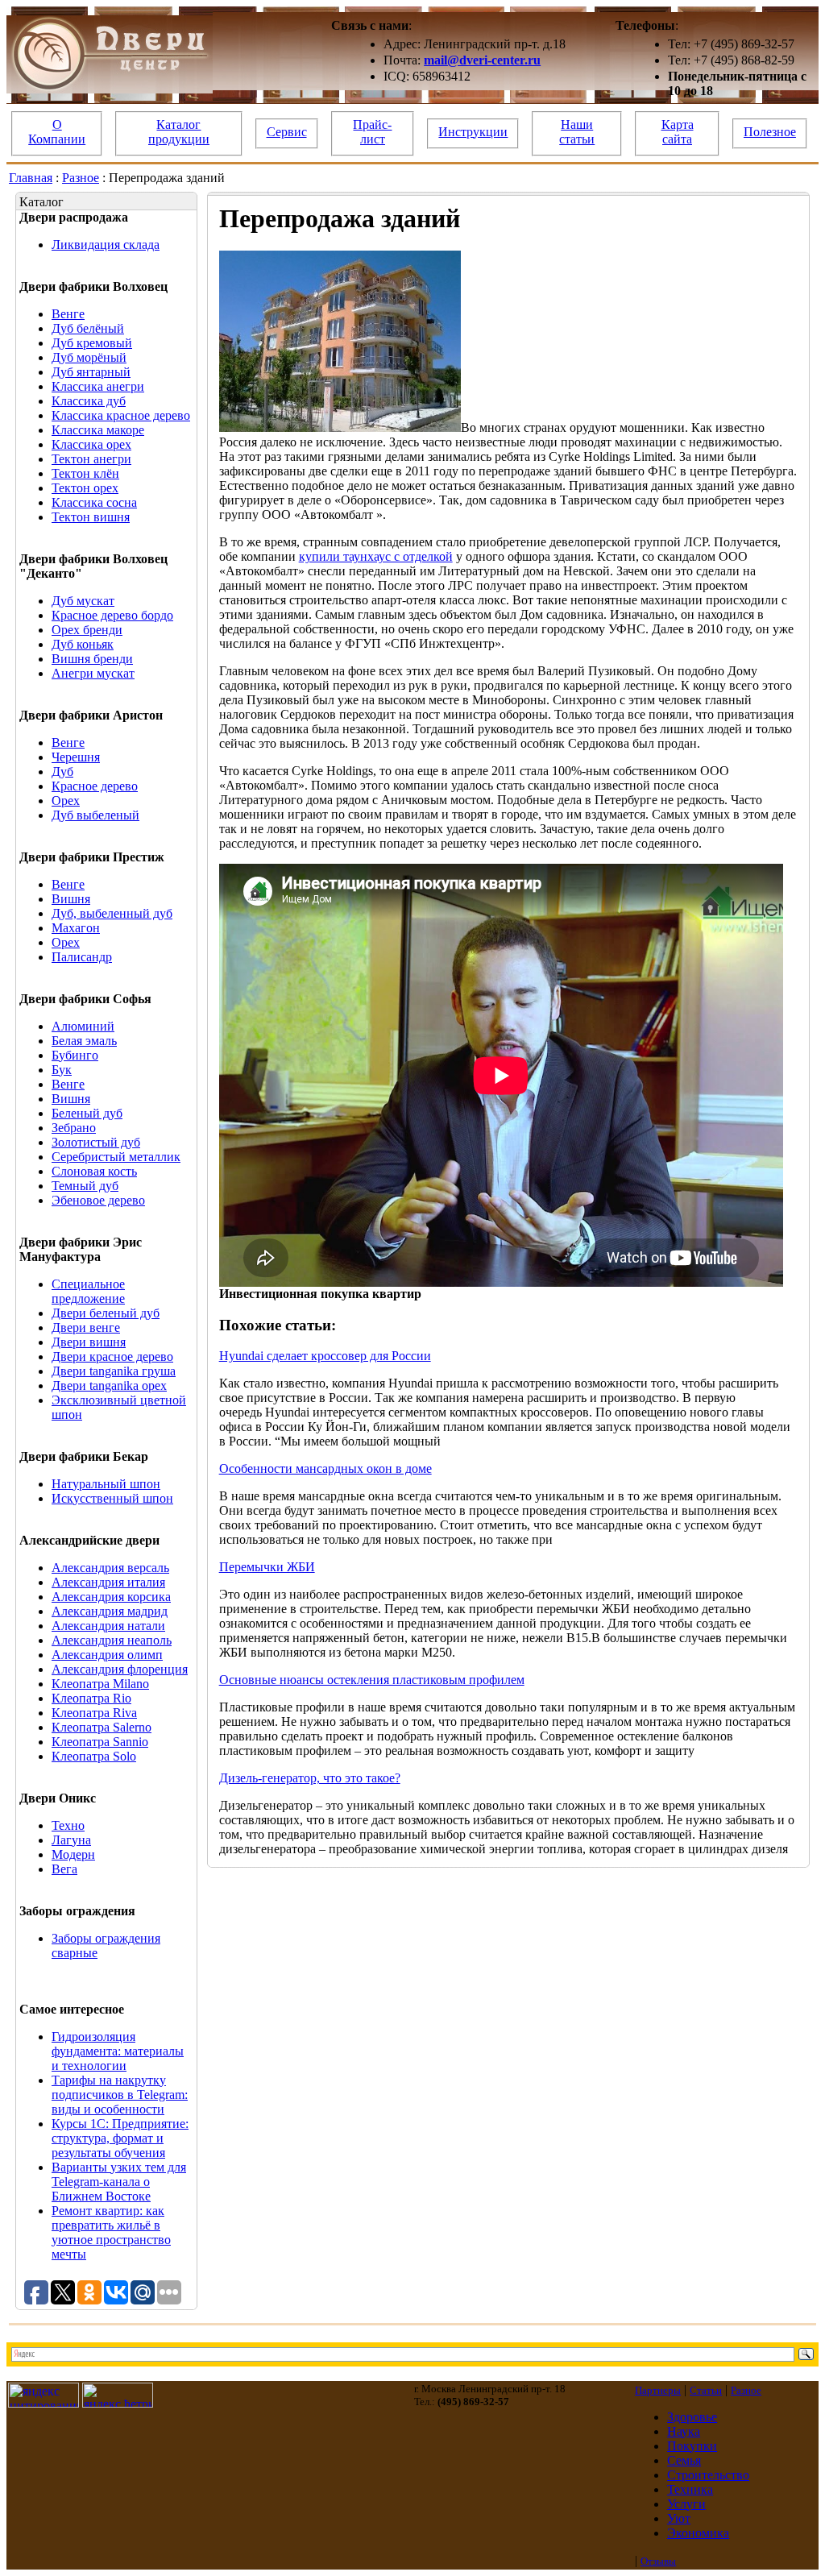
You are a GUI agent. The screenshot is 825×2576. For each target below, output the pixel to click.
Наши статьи (577, 132)
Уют (679, 2518)
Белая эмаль (84, 1041)
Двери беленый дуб (106, 1313)
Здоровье (692, 2417)
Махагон (76, 928)
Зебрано (74, 1128)
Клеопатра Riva (94, 1713)
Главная (31, 178)
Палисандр (82, 957)
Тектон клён (85, 473)
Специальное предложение (88, 1291)
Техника (690, 2489)
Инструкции (473, 132)
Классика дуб (89, 401)
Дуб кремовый (92, 343)
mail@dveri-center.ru (482, 60)
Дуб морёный (89, 357)
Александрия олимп (107, 1655)
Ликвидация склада (106, 245)
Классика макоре (98, 430)
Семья (684, 2460)
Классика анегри (98, 386)
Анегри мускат (93, 673)
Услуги (686, 2504)
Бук (62, 1070)
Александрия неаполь (112, 1640)
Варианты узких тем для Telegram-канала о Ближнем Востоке (119, 2182)
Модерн (73, 1854)
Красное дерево (95, 786)
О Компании (57, 132)
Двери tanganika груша (114, 1371)
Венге (68, 314)
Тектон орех (85, 488)
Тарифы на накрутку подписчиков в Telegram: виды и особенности (120, 2095)
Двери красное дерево (112, 1356)
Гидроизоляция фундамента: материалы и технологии (118, 2051)
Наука (684, 2431)
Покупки (692, 2446)
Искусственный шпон (112, 1498)
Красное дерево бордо (112, 615)
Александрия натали (108, 1626)
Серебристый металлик (116, 1157)
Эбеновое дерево (98, 1200)
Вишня (71, 899)
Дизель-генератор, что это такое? (310, 1778)
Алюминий (83, 1026)
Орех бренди (87, 630)
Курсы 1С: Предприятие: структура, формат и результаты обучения (120, 2138)
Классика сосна (94, 502)
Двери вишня (89, 1342)
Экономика (698, 2533)
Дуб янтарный (91, 372)
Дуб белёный (88, 328)
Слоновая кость (94, 1171)
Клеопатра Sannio (100, 1742)
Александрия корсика (111, 1597)
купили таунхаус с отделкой (376, 556)
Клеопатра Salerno (102, 1727)
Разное (81, 178)
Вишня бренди (92, 659)
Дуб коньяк (83, 644)
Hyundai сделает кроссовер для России (325, 1356)
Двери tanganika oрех (109, 1385)
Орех (66, 801)
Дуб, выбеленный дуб (112, 913)
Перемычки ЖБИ (267, 1567)
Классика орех (91, 444)
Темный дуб (85, 1186)
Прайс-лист (372, 132)
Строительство (708, 2475)
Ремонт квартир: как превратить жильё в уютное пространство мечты (111, 2232)
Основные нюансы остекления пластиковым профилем (372, 1680)
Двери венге (86, 1327)
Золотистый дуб (96, 1142)
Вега (64, 1869)
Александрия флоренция (120, 1669)
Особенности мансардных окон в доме (325, 1468)
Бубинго (75, 1055)
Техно (68, 1825)
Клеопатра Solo (94, 1756)
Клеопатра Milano (100, 1684)
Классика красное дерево (121, 415)
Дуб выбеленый (95, 815)
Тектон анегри (91, 459)
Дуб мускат (83, 601)
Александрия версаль (110, 1568)
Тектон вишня (91, 517)
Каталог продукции (179, 132)
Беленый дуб (87, 1113)
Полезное (770, 132)
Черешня (76, 757)
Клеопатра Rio (91, 1698)
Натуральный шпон (106, 1484)
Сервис (287, 132)
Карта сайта (678, 132)
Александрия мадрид (110, 1611)
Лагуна (71, 1840)
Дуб (62, 772)
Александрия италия (108, 1582)
